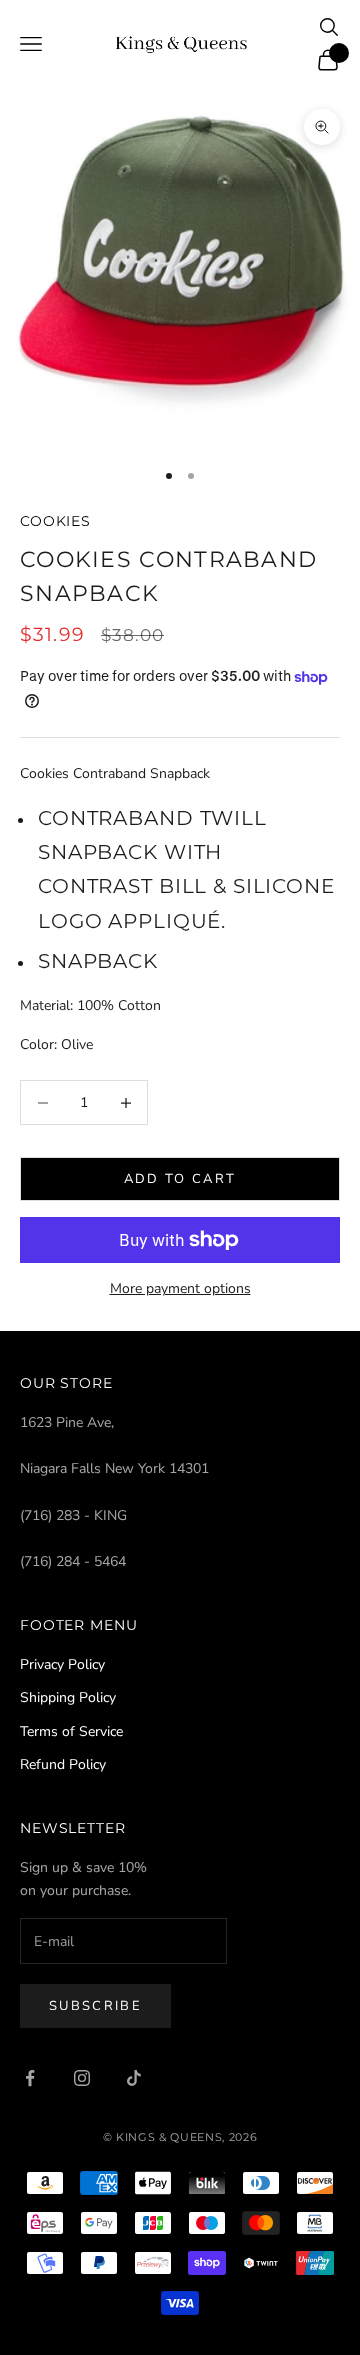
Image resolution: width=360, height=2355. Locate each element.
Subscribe (95, 2006)
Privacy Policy (62, 1664)
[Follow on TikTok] (134, 2078)
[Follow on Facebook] (30, 2078)
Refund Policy (63, 1764)
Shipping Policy (68, 1697)
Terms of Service (71, 1731)
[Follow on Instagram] (82, 2078)
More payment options (180, 1288)
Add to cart (180, 1179)
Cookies (55, 521)
